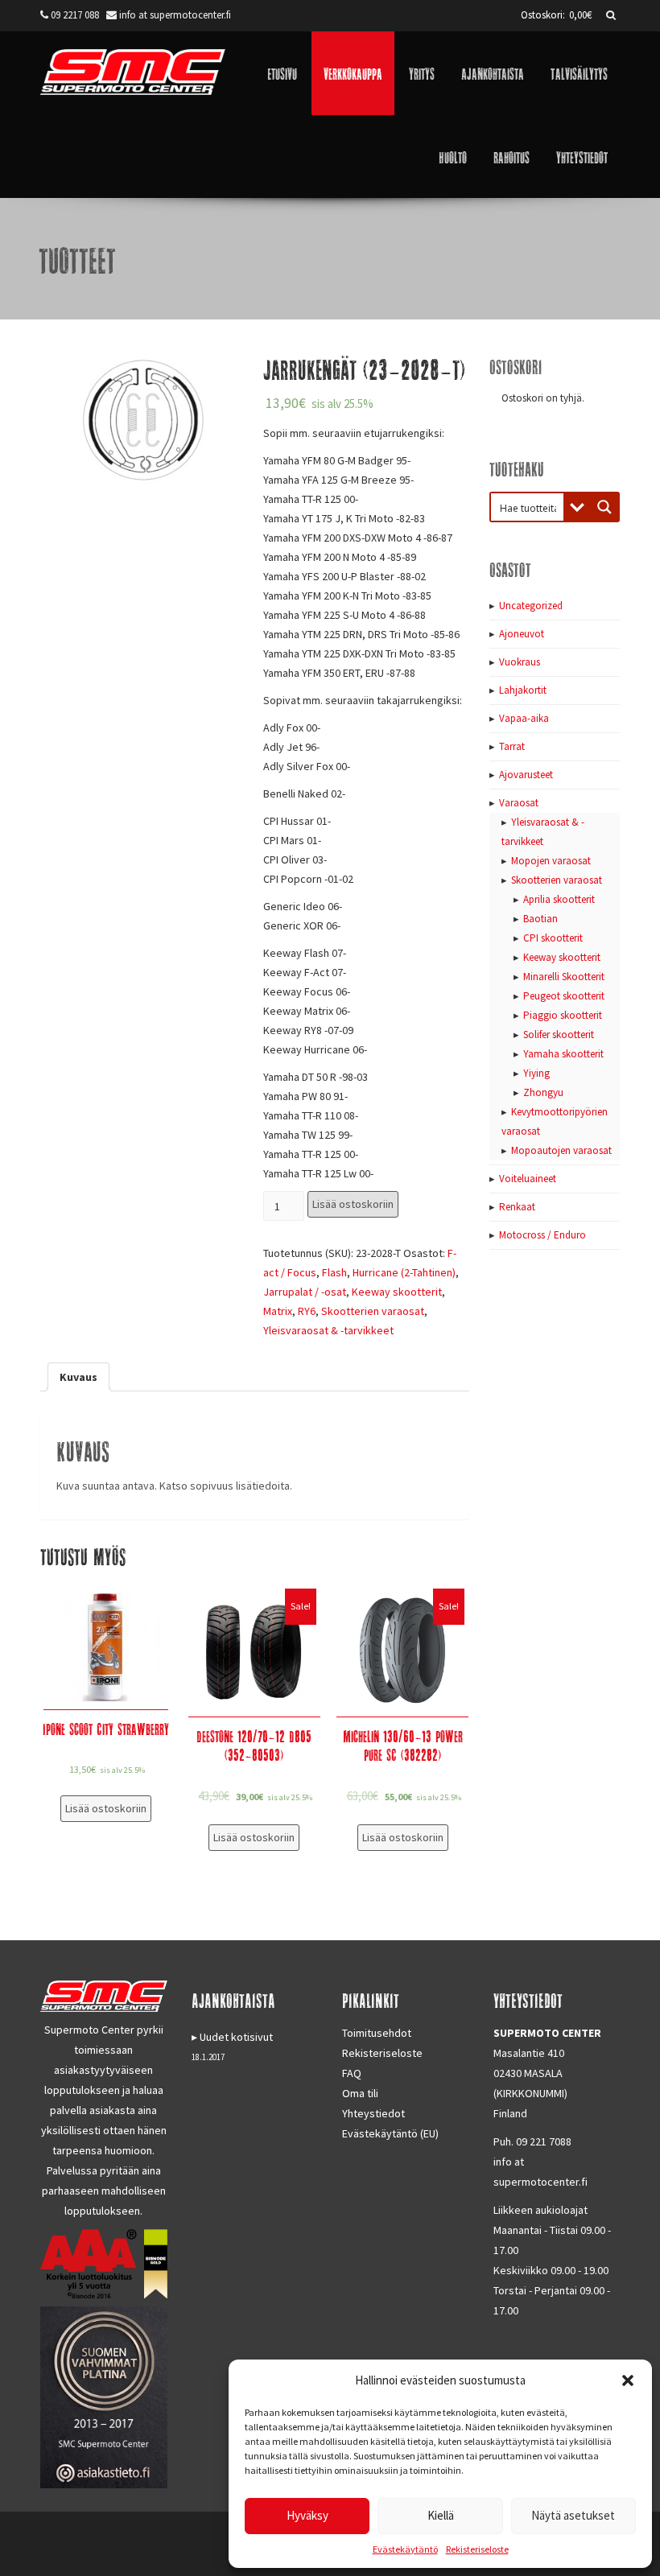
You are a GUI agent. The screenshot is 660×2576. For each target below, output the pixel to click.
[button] (628, 2380)
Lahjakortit (523, 690)
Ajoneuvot (522, 634)
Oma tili (360, 2093)
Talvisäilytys (579, 73)
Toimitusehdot (377, 2033)
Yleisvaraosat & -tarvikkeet (328, 1330)
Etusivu (282, 73)
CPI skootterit (553, 938)
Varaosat (519, 803)
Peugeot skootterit (564, 996)
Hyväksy (307, 2515)
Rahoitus (512, 157)
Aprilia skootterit (559, 899)
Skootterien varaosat (373, 1311)
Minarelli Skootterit (564, 977)
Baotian (540, 919)
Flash (334, 1272)
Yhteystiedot (582, 157)
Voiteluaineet (528, 1179)
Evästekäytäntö (405, 2549)
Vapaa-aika (524, 718)
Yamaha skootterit (563, 1054)
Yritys (422, 73)
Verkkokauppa (353, 73)
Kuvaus (78, 1377)
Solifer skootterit (559, 1035)
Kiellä (441, 2515)
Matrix (278, 1311)
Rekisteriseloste (477, 2549)
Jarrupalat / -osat (305, 1292)
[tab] (78, 1377)
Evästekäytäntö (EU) (390, 2133)
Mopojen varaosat (551, 861)
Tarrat (512, 746)
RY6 (307, 1311)
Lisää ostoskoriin (353, 1204)
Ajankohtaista (493, 73)
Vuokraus (520, 662)
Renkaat (517, 1207)
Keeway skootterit (397, 1292)
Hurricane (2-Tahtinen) (404, 1272)
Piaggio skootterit (563, 1015)
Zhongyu (543, 1092)
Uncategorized (531, 606)
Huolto (453, 157)
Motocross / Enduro (542, 1235)
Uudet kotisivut (236, 2037)
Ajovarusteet (526, 775)
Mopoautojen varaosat (561, 1150)
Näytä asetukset (573, 2515)
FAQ (352, 2073)
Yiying (536, 1073)
